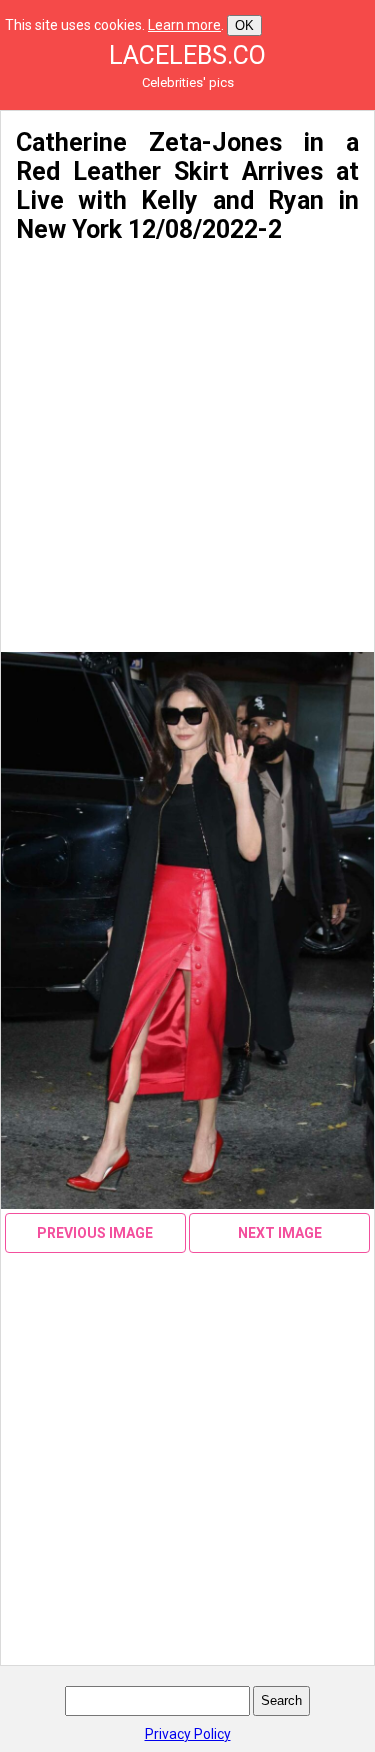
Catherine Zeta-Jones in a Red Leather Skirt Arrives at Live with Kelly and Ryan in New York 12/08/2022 (187, 186)
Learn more (184, 25)
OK (244, 25)
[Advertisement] (187, 448)
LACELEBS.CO (187, 55)
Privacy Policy (188, 1734)
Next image (280, 1233)
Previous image (95, 1233)
